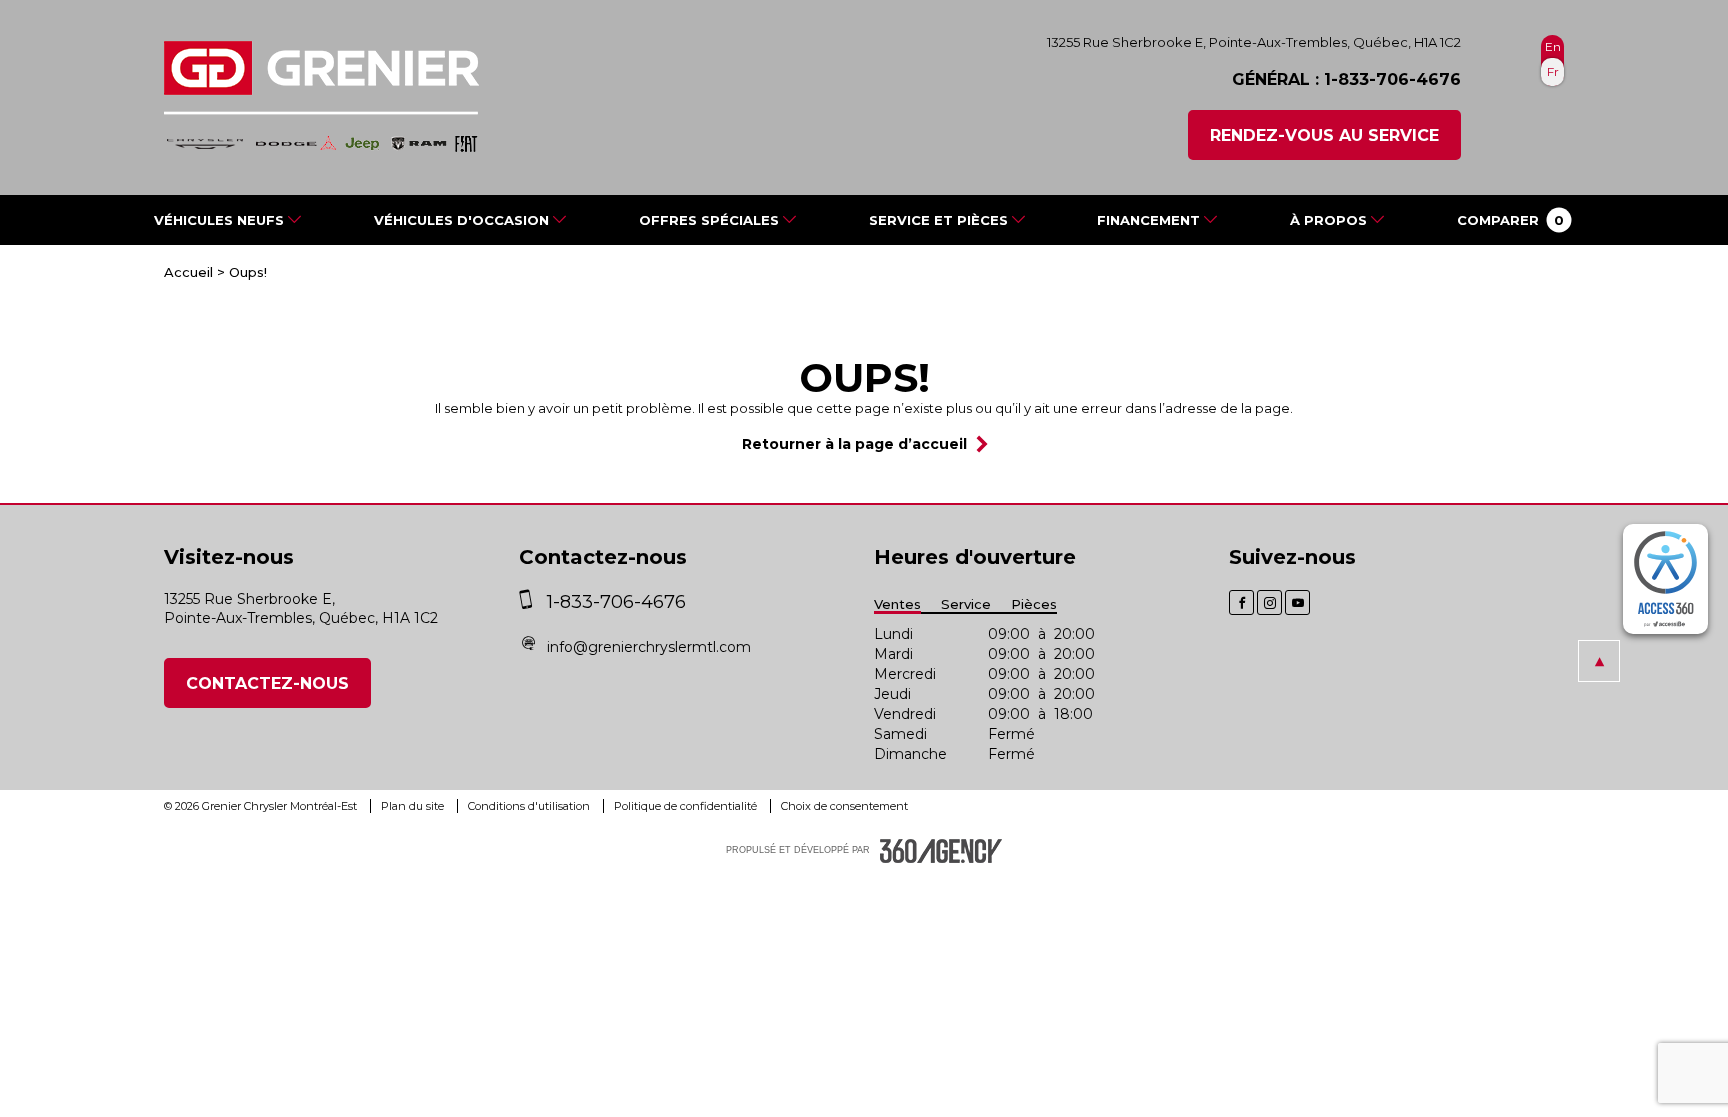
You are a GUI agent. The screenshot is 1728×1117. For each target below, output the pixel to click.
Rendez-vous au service (1324, 135)
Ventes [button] (897, 604)
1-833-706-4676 (1392, 79)
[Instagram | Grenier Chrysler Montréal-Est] (1269, 602)
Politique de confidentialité (687, 806)
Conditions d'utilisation (530, 806)
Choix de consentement (844, 806)
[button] (1510, 220)
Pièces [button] (1034, 604)
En (1553, 46)
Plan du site (414, 806)
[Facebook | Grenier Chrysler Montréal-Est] (1241, 602)
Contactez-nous (267, 683)
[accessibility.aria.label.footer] (941, 851)
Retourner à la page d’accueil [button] (854, 444)
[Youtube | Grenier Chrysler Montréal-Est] (1297, 602)
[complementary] (1665, 579)
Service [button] (966, 604)
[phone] (530, 602)
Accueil (188, 272)
